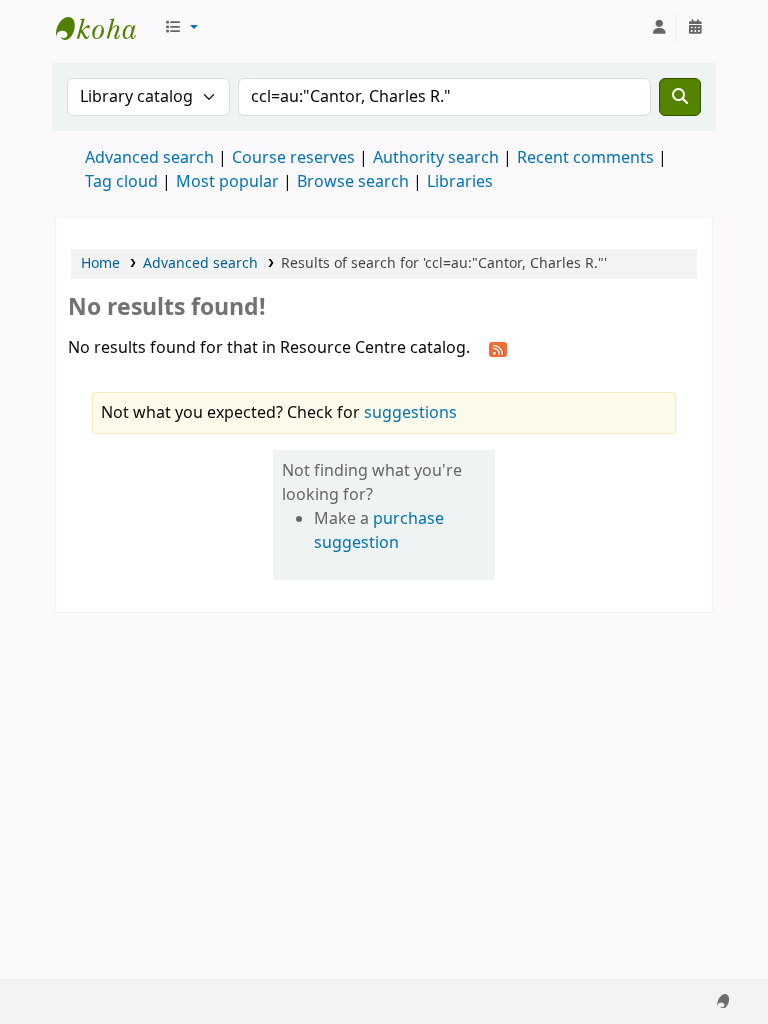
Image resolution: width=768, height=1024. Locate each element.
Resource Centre (106, 28)
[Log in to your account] (659, 28)
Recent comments (585, 158)
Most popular (227, 182)
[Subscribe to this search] (498, 349)
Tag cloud (121, 182)
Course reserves (293, 158)
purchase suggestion (379, 531)
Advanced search (149, 158)
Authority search (436, 158)
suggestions (410, 413)
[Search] (680, 97)
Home (100, 263)
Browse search (353, 182)
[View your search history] (695, 28)
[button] (181, 28)
